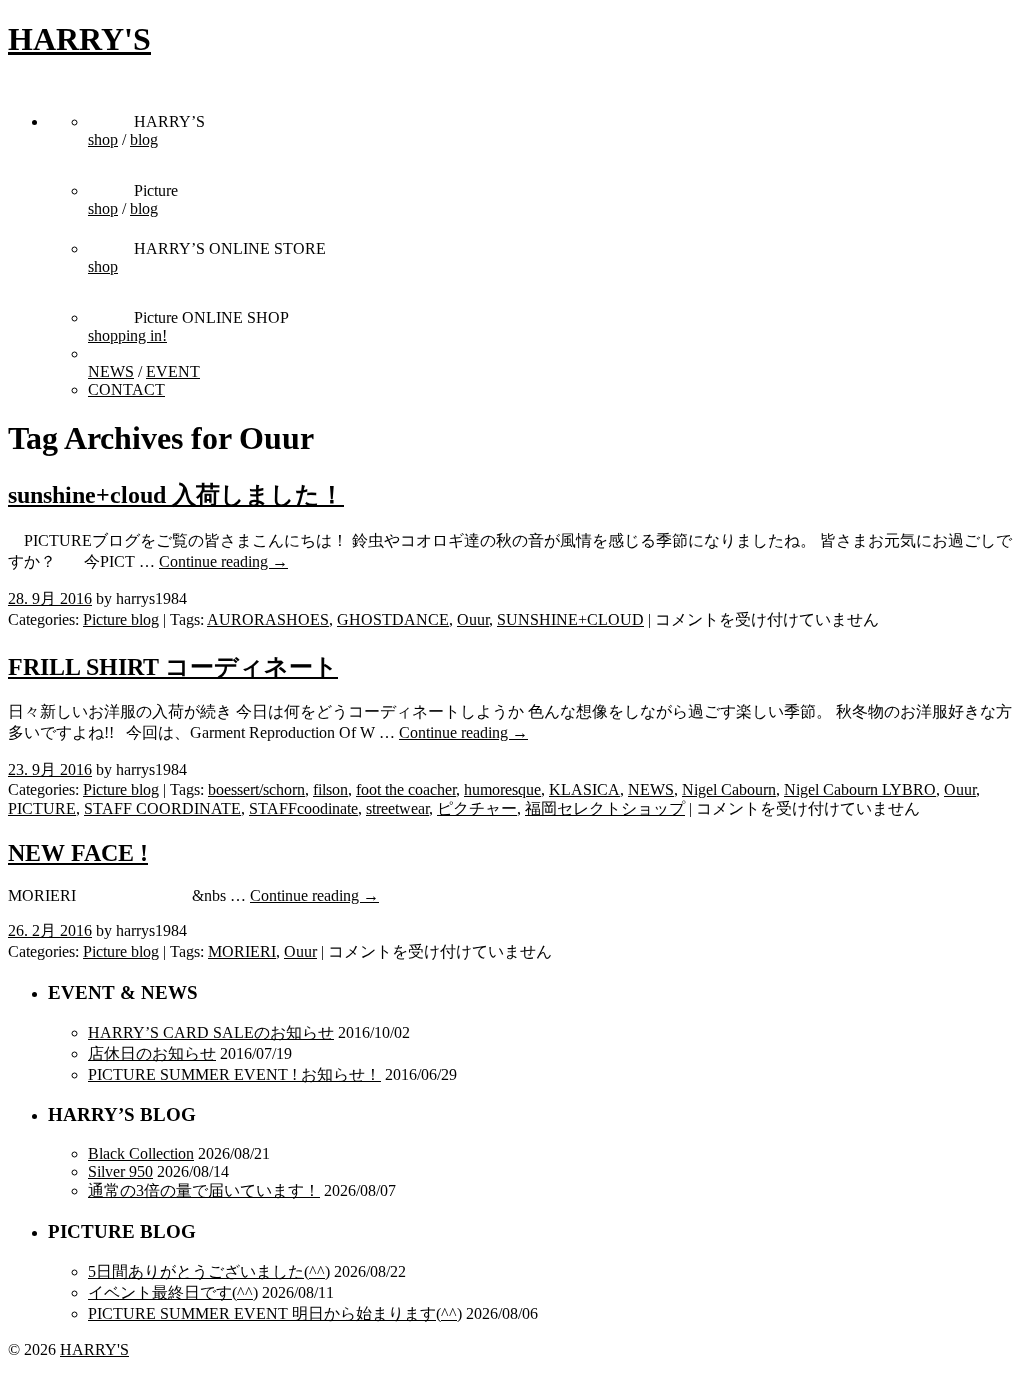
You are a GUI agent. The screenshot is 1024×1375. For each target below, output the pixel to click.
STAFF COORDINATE (162, 808)
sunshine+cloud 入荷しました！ (176, 495)
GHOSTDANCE (393, 619)
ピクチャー (477, 808)
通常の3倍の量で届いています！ (204, 1190)
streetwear (397, 808)
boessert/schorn (256, 789)
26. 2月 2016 (50, 930)
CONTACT (126, 389)
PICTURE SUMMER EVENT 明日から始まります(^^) (275, 1313)
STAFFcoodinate (303, 808)
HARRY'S (79, 39)
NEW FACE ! (78, 853)
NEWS (111, 371)
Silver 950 (120, 1171)
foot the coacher (406, 789)
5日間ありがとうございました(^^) (209, 1271)
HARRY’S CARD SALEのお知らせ (211, 1032)
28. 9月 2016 (50, 598)
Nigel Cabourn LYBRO (860, 789)
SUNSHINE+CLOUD (570, 619)
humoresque (502, 789)
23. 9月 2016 (50, 769)
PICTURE (42, 808)
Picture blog (121, 619)
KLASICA (584, 789)
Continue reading (223, 561)
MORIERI (242, 951)
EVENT (173, 371)
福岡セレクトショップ (605, 808)
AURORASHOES (268, 619)
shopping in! (127, 335)
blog (144, 139)
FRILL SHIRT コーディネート (173, 667)
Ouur (473, 619)
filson (330, 789)
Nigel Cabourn (729, 789)
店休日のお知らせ (152, 1053)
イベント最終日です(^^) (173, 1292)
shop (103, 139)
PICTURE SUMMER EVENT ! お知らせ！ (234, 1074)
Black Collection (141, 1153)
